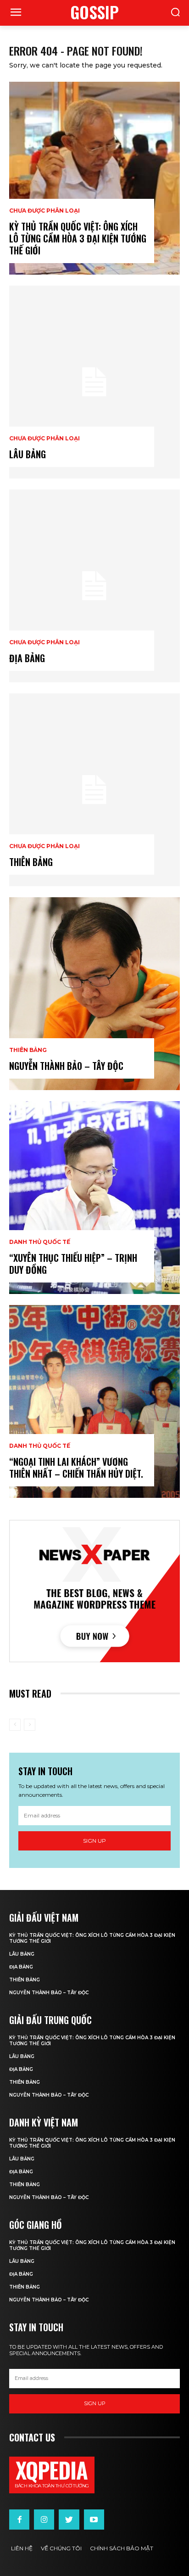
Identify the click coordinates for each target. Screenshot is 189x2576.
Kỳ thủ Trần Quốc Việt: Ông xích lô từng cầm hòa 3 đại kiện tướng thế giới (78, 238)
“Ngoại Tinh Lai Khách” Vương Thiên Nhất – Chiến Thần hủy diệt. (76, 1468)
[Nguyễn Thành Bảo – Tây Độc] (94, 994)
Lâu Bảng (28, 454)
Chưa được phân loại (44, 211)
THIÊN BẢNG (31, 862)
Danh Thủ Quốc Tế (40, 1242)
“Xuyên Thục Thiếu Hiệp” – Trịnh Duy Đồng (73, 1264)
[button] (175, 13)
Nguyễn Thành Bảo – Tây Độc (66, 1066)
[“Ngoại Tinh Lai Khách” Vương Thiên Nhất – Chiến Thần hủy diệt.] (94, 1401)
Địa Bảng (27, 658)
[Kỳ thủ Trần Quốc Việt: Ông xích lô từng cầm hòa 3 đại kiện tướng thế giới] (94, 178)
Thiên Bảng (28, 1050)
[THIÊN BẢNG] (94, 790)
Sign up (94, 1841)
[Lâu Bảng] (94, 382)
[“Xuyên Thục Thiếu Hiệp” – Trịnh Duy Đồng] (94, 1198)
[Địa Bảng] (94, 586)
